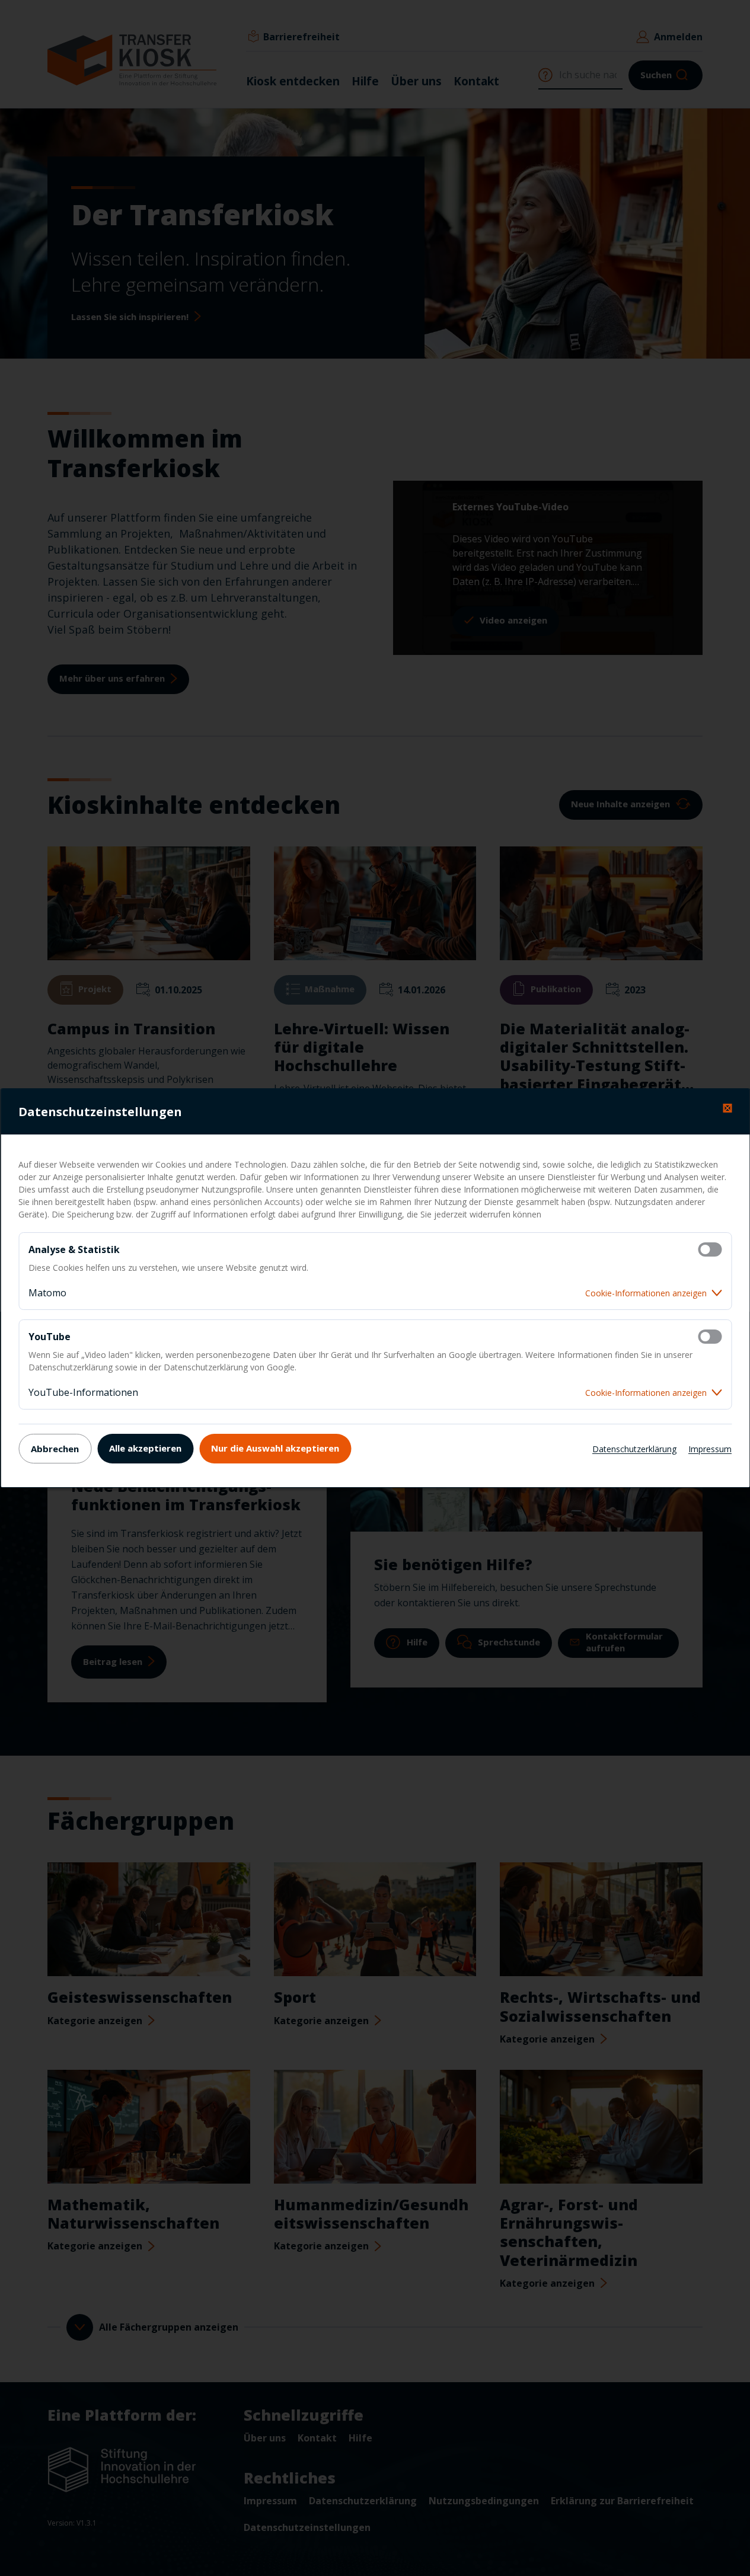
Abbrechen (55, 1449)
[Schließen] (727, 1108)
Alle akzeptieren (145, 1448)
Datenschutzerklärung (634, 1449)
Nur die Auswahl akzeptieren (275, 1448)
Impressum (710, 1449)
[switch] (710, 1249)
